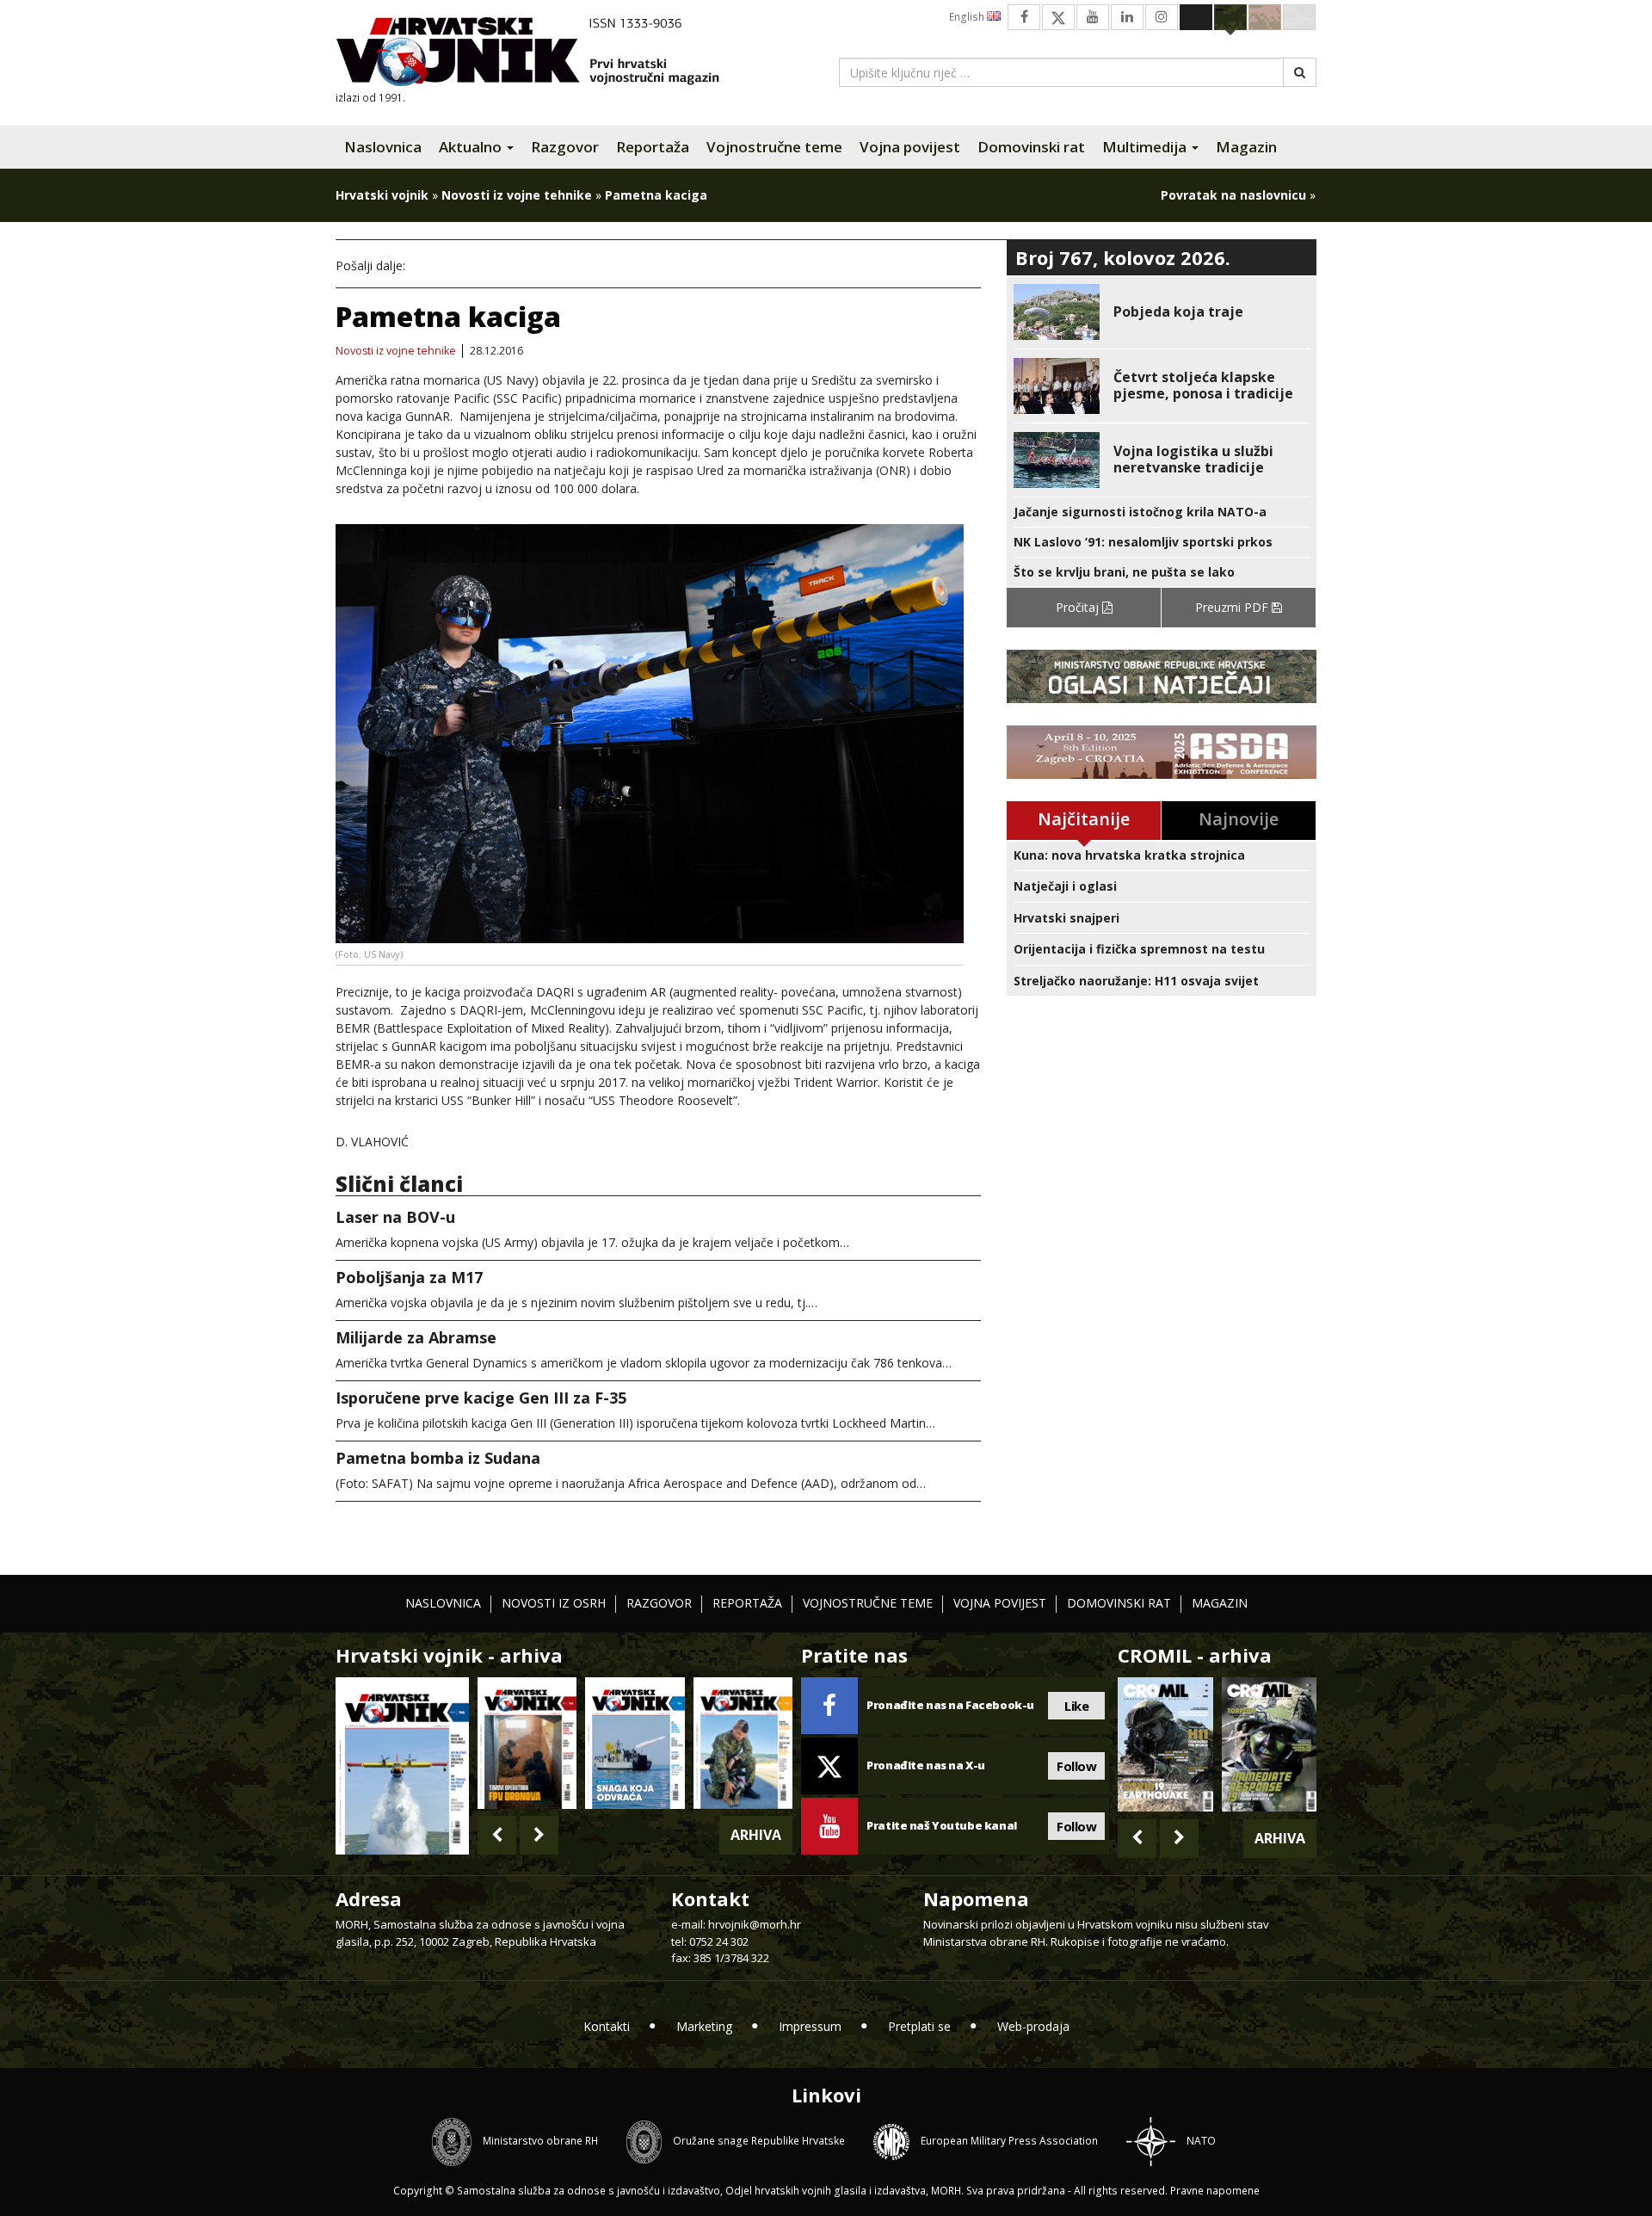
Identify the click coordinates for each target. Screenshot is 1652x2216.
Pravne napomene (1215, 2191)
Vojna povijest (910, 147)
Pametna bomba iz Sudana (438, 1458)
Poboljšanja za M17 (409, 1277)
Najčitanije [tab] (1084, 819)
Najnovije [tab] (1239, 819)
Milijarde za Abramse (416, 1337)
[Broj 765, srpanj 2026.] (527, 1743)
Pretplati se (919, 2026)
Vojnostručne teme (774, 147)
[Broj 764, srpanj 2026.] (635, 1743)
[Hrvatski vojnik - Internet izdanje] (539, 54)
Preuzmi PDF (1233, 607)
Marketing (704, 2026)
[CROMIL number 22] (1269, 1744)
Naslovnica (383, 147)
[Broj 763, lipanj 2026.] (743, 1743)
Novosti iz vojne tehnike (517, 195)
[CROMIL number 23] (1165, 1744)
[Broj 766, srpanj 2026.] (402, 1765)
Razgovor (565, 147)
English (968, 17)
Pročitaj (1079, 607)
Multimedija (1146, 147)
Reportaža (653, 147)
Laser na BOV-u (395, 1217)
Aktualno (472, 147)
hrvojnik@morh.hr (755, 1924)
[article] (1162, 312)
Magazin (1246, 147)
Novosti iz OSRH (554, 1603)
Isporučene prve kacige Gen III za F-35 (481, 1398)
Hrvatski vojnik (382, 195)
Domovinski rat (1031, 147)
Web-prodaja (1033, 2026)
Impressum (810, 2026)
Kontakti (607, 2026)
